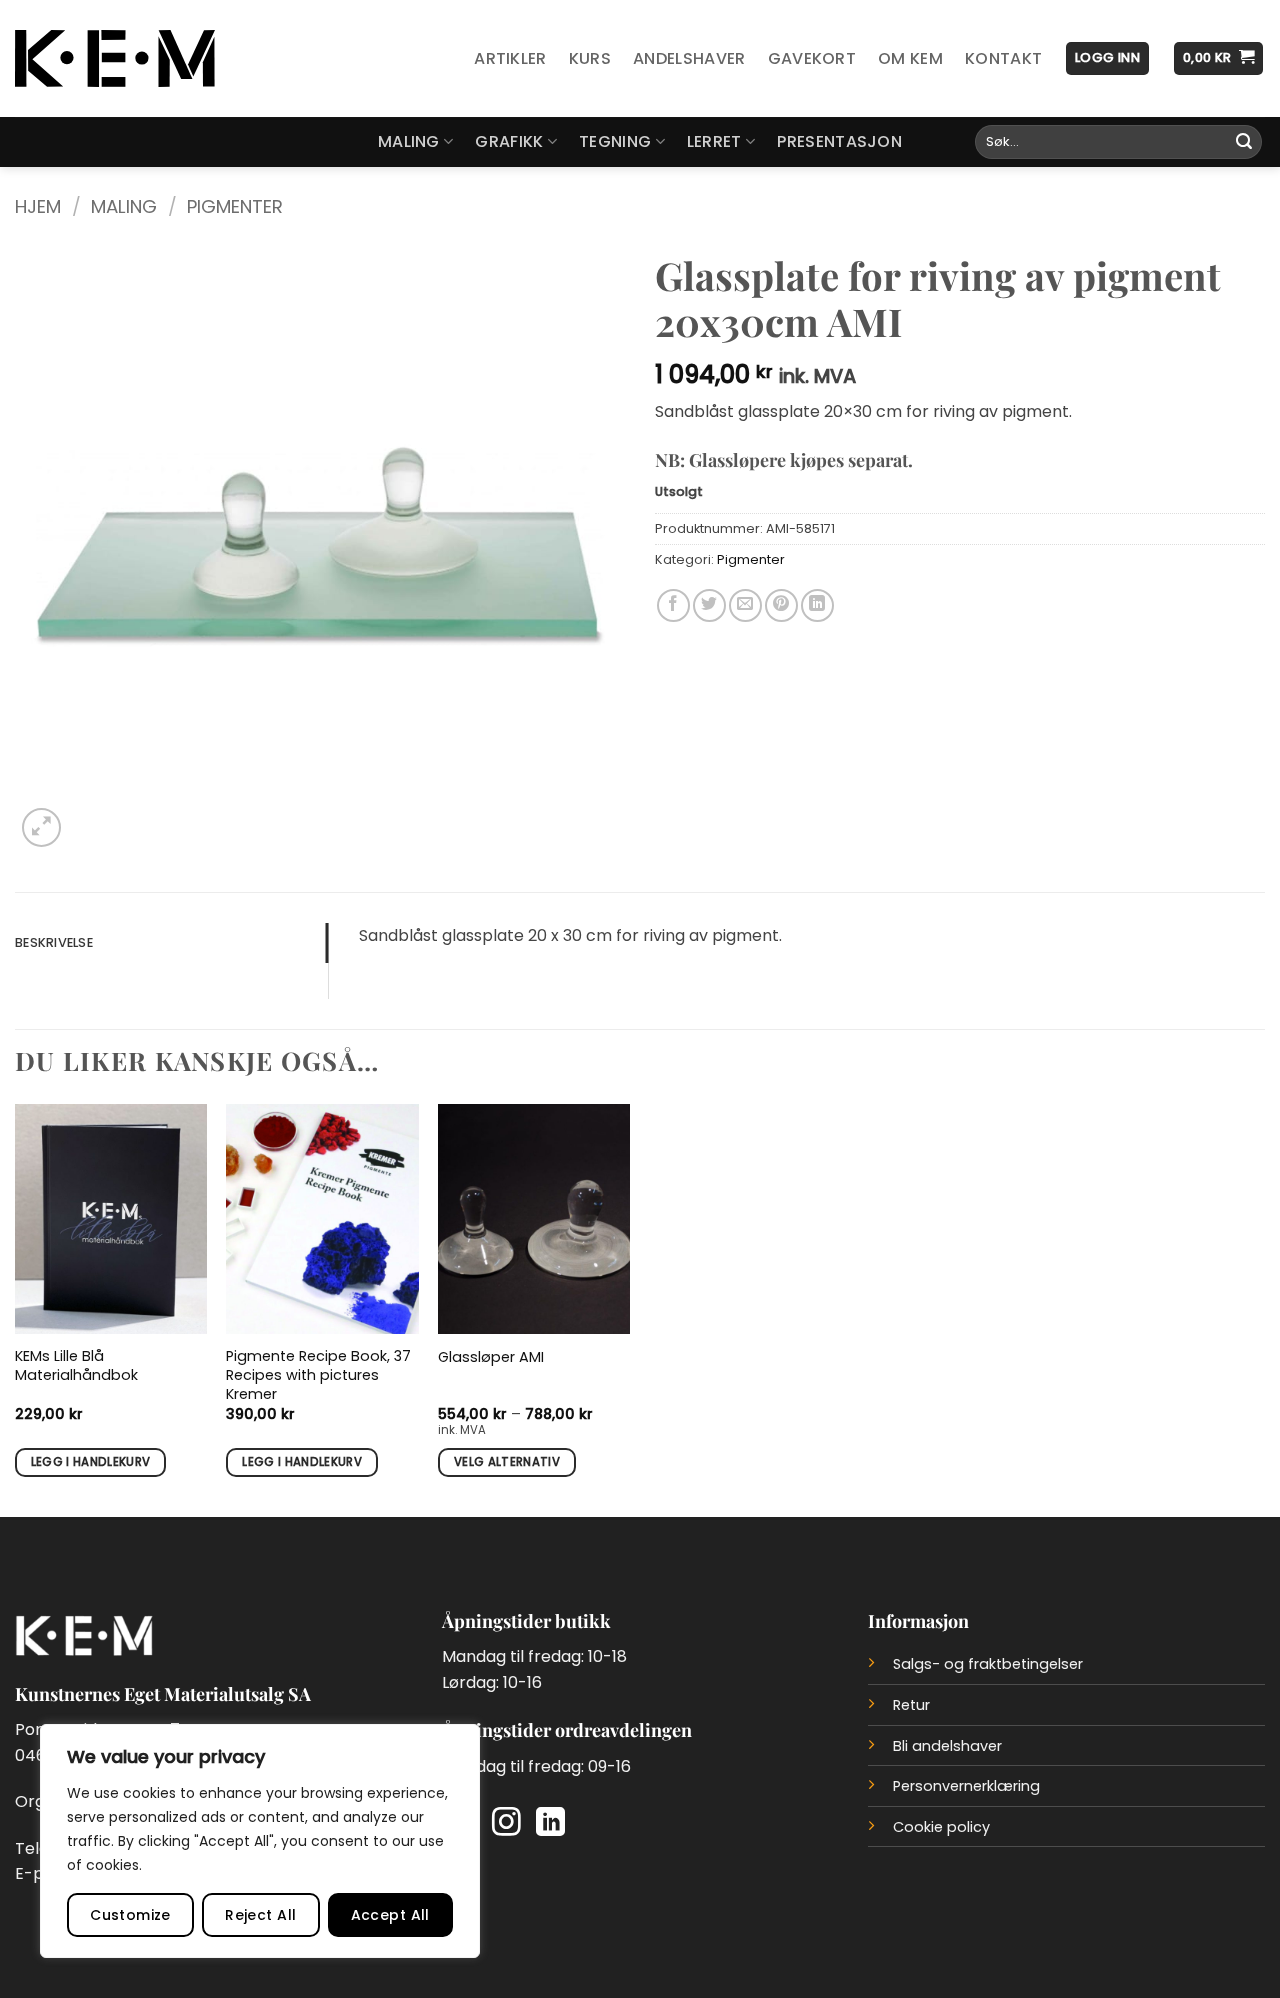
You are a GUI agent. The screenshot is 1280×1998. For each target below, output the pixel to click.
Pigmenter (235, 206)
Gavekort (812, 58)
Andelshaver (689, 58)
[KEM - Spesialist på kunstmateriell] (115, 59)
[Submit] (1244, 142)
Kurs (590, 58)
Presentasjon (839, 141)
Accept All (390, 1915)
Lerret (714, 141)
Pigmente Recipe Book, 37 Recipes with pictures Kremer (318, 1375)
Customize (130, 1915)
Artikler (510, 58)
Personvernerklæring (966, 1786)
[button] (1107, 58)
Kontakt (1003, 58)
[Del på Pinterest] (781, 605)
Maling (409, 141)
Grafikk (509, 141)
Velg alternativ (507, 1462)
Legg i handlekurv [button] (91, 1462)
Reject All (260, 1915)
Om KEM (910, 58)
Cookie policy (941, 1827)
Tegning (615, 141)
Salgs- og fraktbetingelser (988, 1664)
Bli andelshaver (947, 1746)
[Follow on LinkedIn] (550, 1824)
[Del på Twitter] (709, 605)
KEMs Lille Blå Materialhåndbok (76, 1365)
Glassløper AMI (491, 1357)
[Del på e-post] (745, 605)
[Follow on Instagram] (506, 1824)
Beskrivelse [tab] (54, 942)
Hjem (38, 206)
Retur (911, 1705)
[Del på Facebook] (673, 605)
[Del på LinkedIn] (817, 605)
